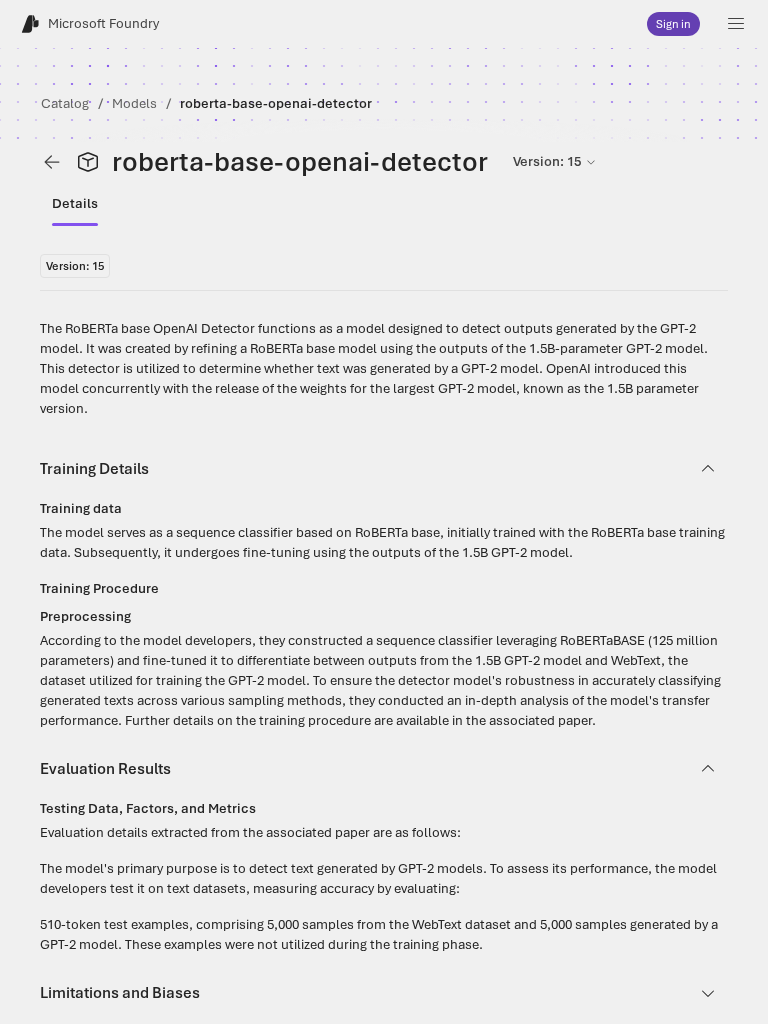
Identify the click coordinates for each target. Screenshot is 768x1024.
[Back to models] (52, 162)
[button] (736, 24)
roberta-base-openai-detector (276, 103)
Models (134, 103)
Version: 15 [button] (547, 161)
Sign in (673, 24)
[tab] (75, 204)
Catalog (65, 103)
